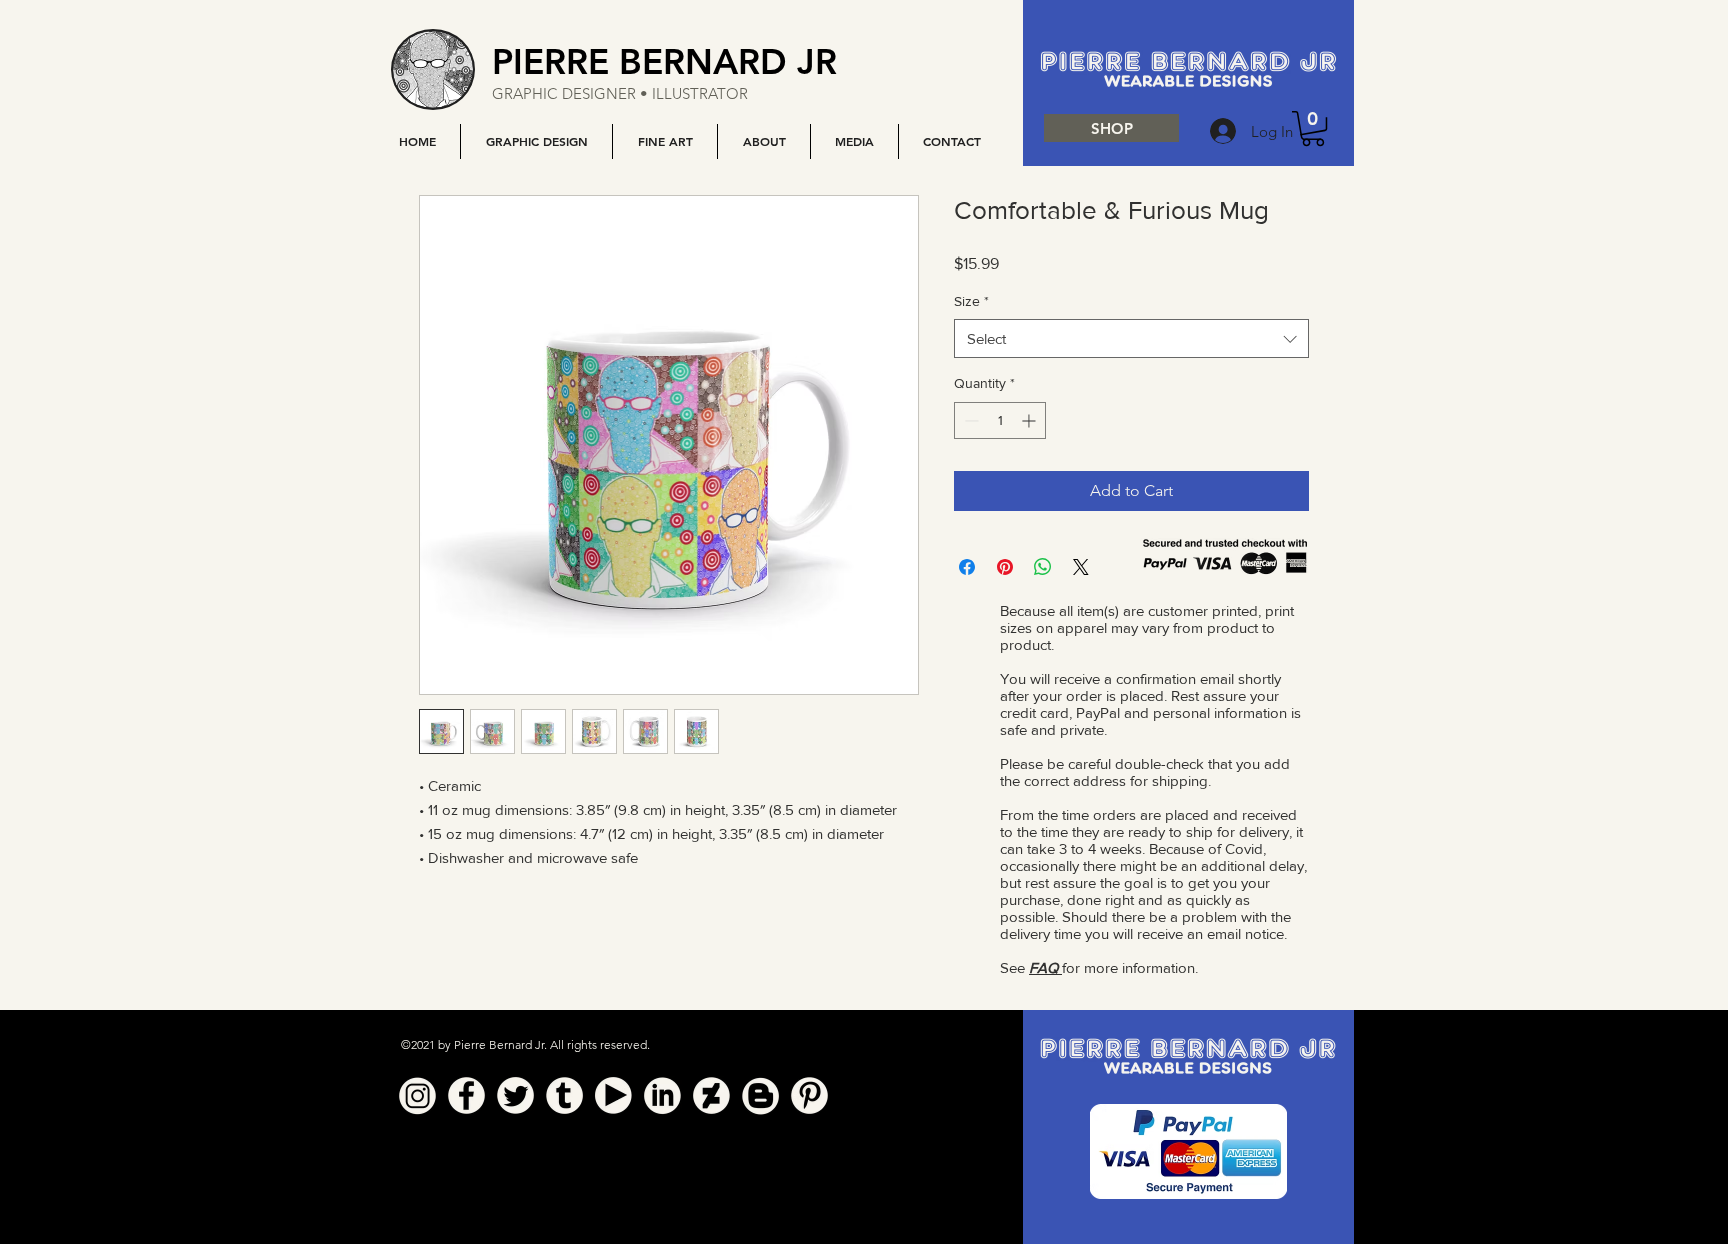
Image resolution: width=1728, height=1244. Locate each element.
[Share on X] (1081, 567)
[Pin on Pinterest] (1005, 567)
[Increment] (1030, 420)
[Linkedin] (662, 1095)
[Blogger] (760, 1095)
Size (971, 301)
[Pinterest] (809, 1095)
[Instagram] (417, 1095)
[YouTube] (613, 1095)
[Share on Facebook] (967, 567)
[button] (536, 141)
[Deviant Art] (711, 1095)
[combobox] (1131, 338)
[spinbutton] (1000, 420)
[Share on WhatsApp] (1043, 567)
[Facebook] (466, 1095)
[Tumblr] (564, 1095)
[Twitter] (515, 1095)
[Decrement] (969, 420)
